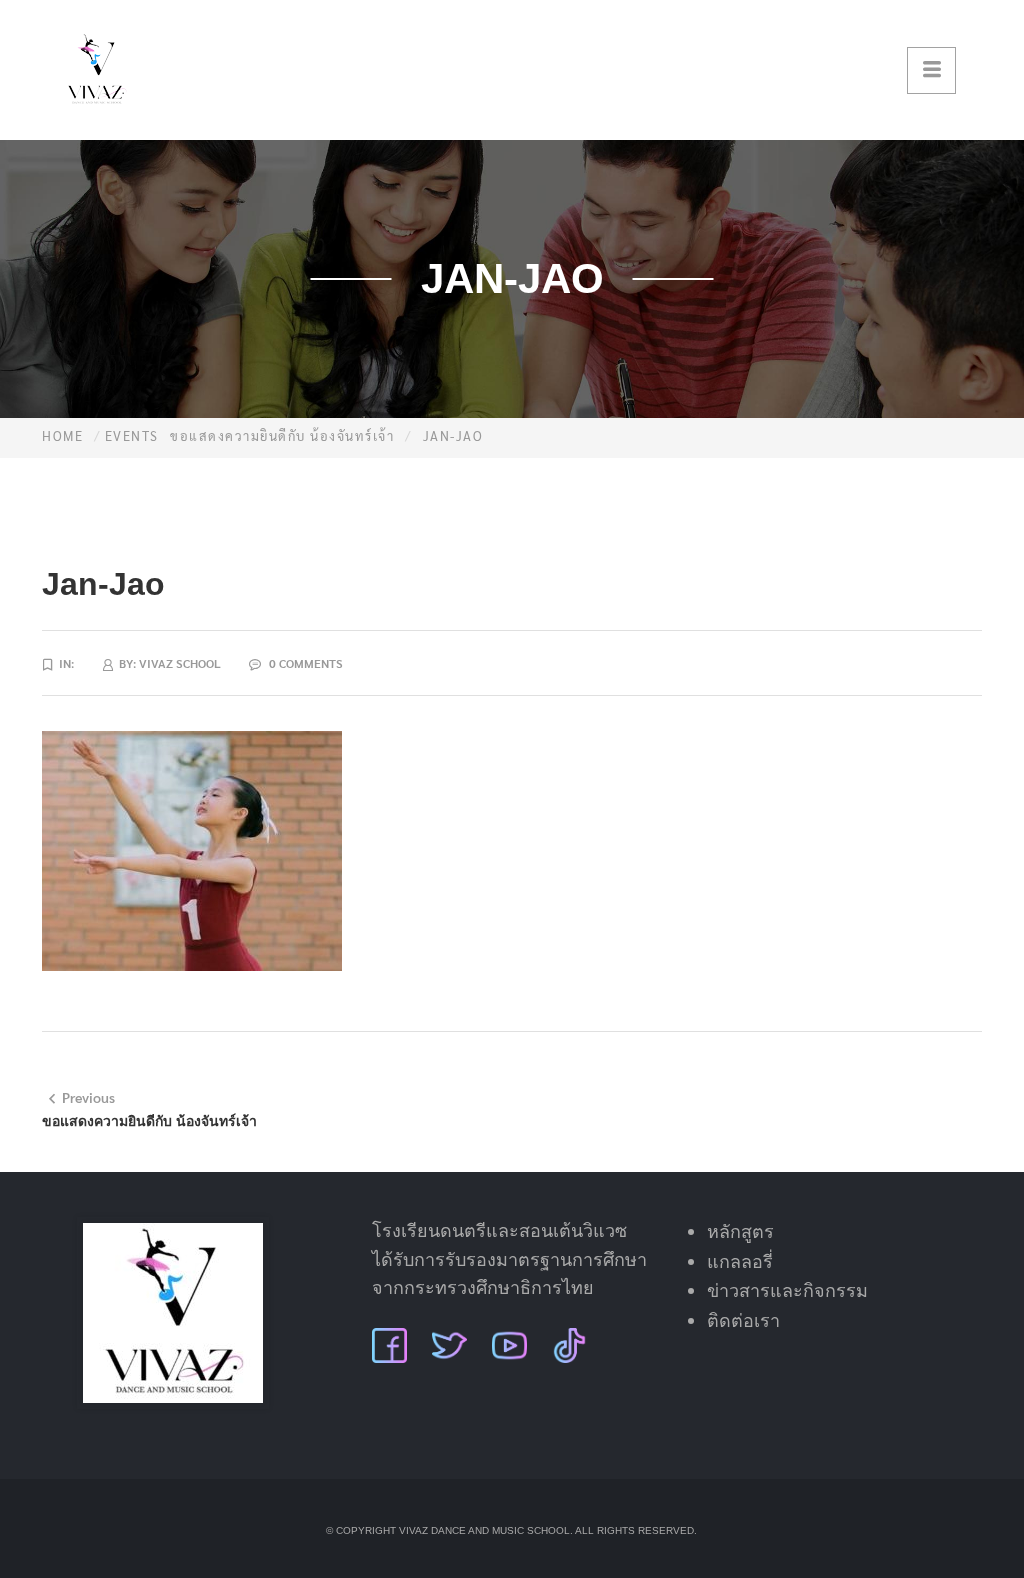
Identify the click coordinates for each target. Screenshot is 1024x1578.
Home (62, 435)
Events (132, 435)
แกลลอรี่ (740, 1262)
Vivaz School (180, 663)
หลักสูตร (740, 1232)
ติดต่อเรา (743, 1321)
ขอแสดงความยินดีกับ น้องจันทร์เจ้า (282, 435)
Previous (88, 1097)
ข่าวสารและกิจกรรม (787, 1291)
